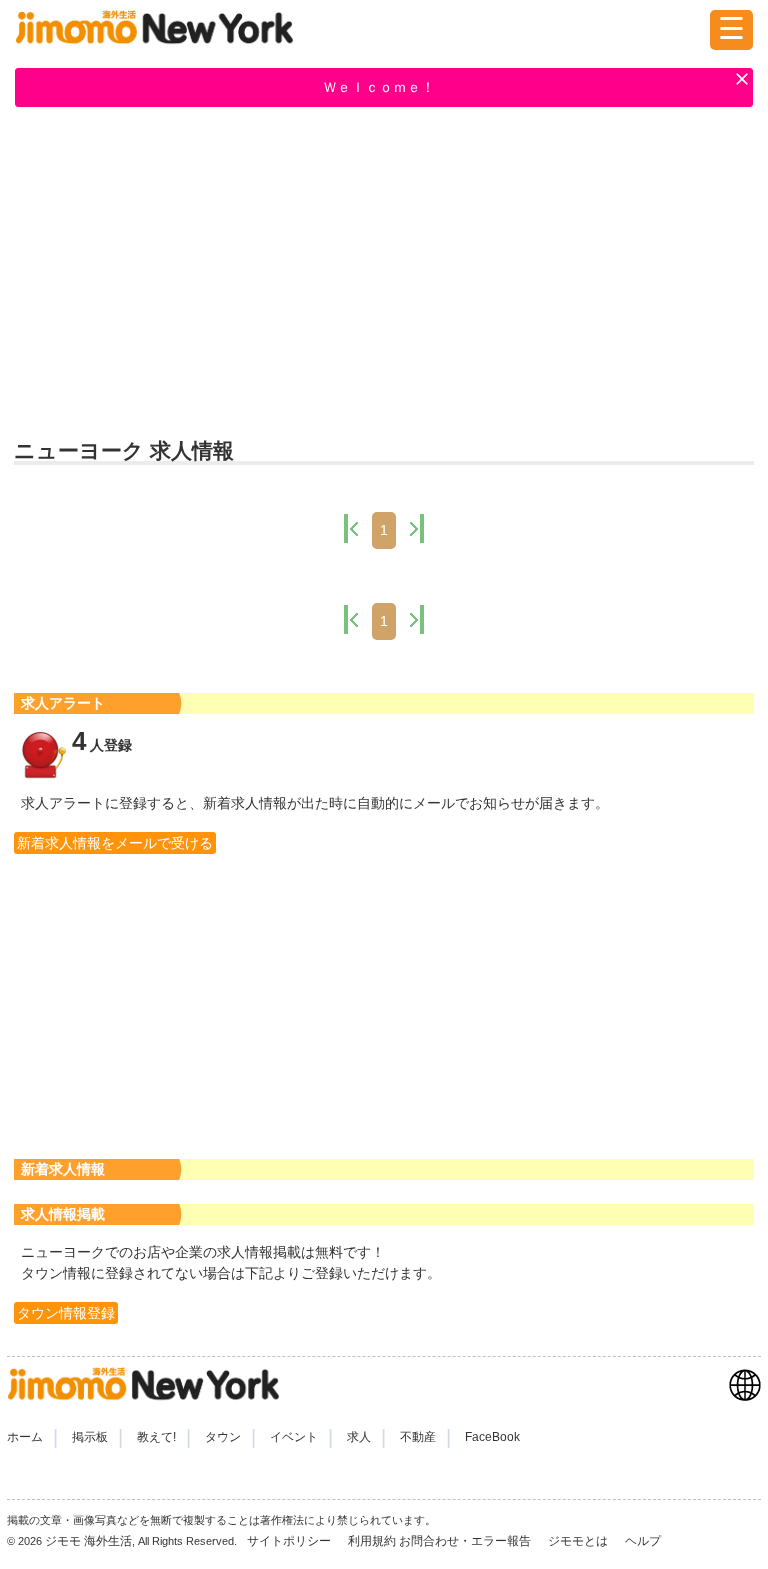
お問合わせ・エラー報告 (466, 1541)
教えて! (156, 1437)
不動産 (418, 1437)
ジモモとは (579, 1541)
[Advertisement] (384, 271)
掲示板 (90, 1437)
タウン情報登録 (66, 1313)
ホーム (25, 1437)
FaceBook (492, 1437)
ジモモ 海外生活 (88, 1541)
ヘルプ (643, 1541)
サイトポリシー (290, 1541)
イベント (294, 1437)
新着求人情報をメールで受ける (115, 843)
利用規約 (372, 1541)
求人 (359, 1437)
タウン (223, 1437)
